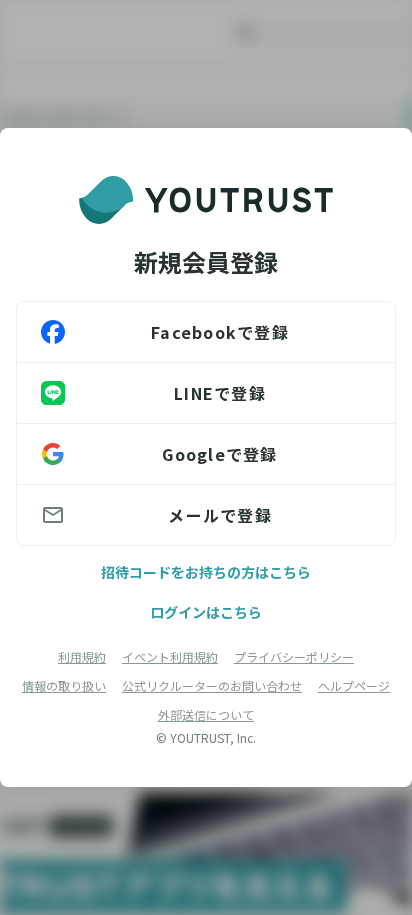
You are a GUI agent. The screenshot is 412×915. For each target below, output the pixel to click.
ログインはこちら (206, 612)
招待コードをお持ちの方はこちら (206, 572)
